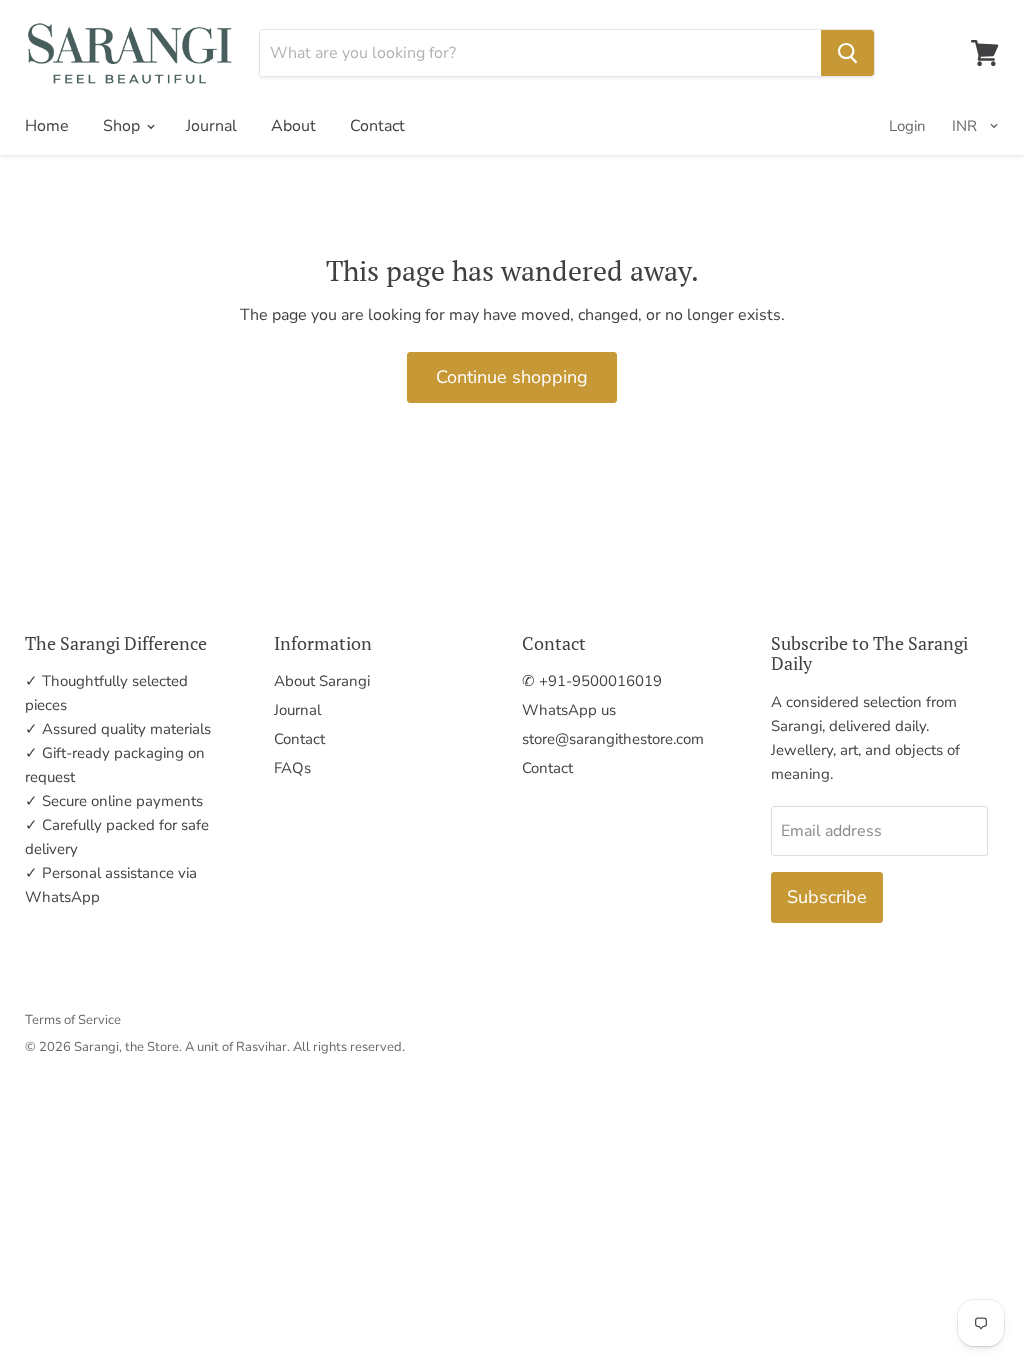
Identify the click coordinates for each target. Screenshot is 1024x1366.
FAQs (292, 768)
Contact (377, 126)
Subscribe (827, 897)
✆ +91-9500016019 (592, 681)
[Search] (847, 53)
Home (47, 126)
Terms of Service (73, 1020)
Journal (211, 126)
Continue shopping (512, 377)
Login (907, 126)
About (293, 126)
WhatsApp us (569, 710)
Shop (123, 126)
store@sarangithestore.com (613, 739)
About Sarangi (322, 681)
